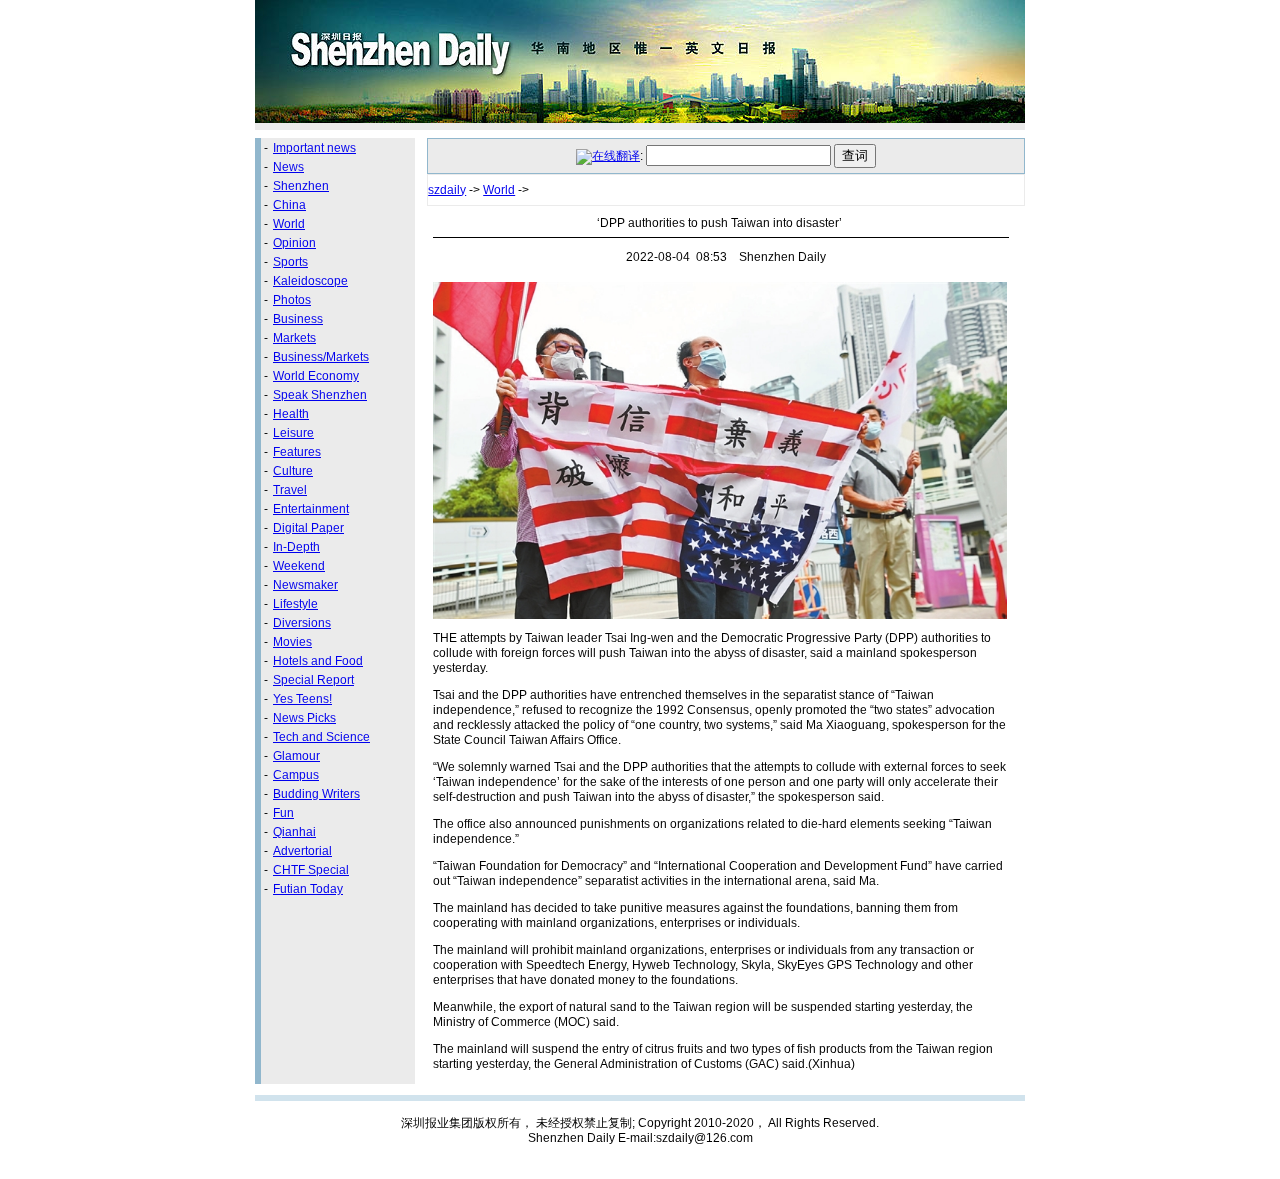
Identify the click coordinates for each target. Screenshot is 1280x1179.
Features (297, 452)
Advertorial (302, 851)
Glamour (296, 756)
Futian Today (308, 889)
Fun (283, 813)
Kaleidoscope (310, 281)
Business (298, 319)
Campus (296, 775)
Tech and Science (321, 737)
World (289, 224)
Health (291, 414)
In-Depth (296, 547)
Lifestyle (295, 604)
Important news (314, 148)
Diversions (302, 623)
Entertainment (311, 509)
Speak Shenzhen (320, 395)
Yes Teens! (302, 699)
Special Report (313, 680)
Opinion (294, 243)
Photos (292, 300)
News (288, 167)
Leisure (293, 433)
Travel (290, 490)
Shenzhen (301, 186)
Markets (294, 338)
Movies (292, 642)
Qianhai (294, 832)
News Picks (304, 718)
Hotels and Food (318, 661)
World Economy (316, 376)
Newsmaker (305, 585)
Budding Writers (316, 794)
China (289, 205)
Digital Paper (308, 528)
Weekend (299, 566)
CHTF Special (311, 870)
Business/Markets (321, 357)
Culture (293, 471)
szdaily (447, 190)
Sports (290, 262)
